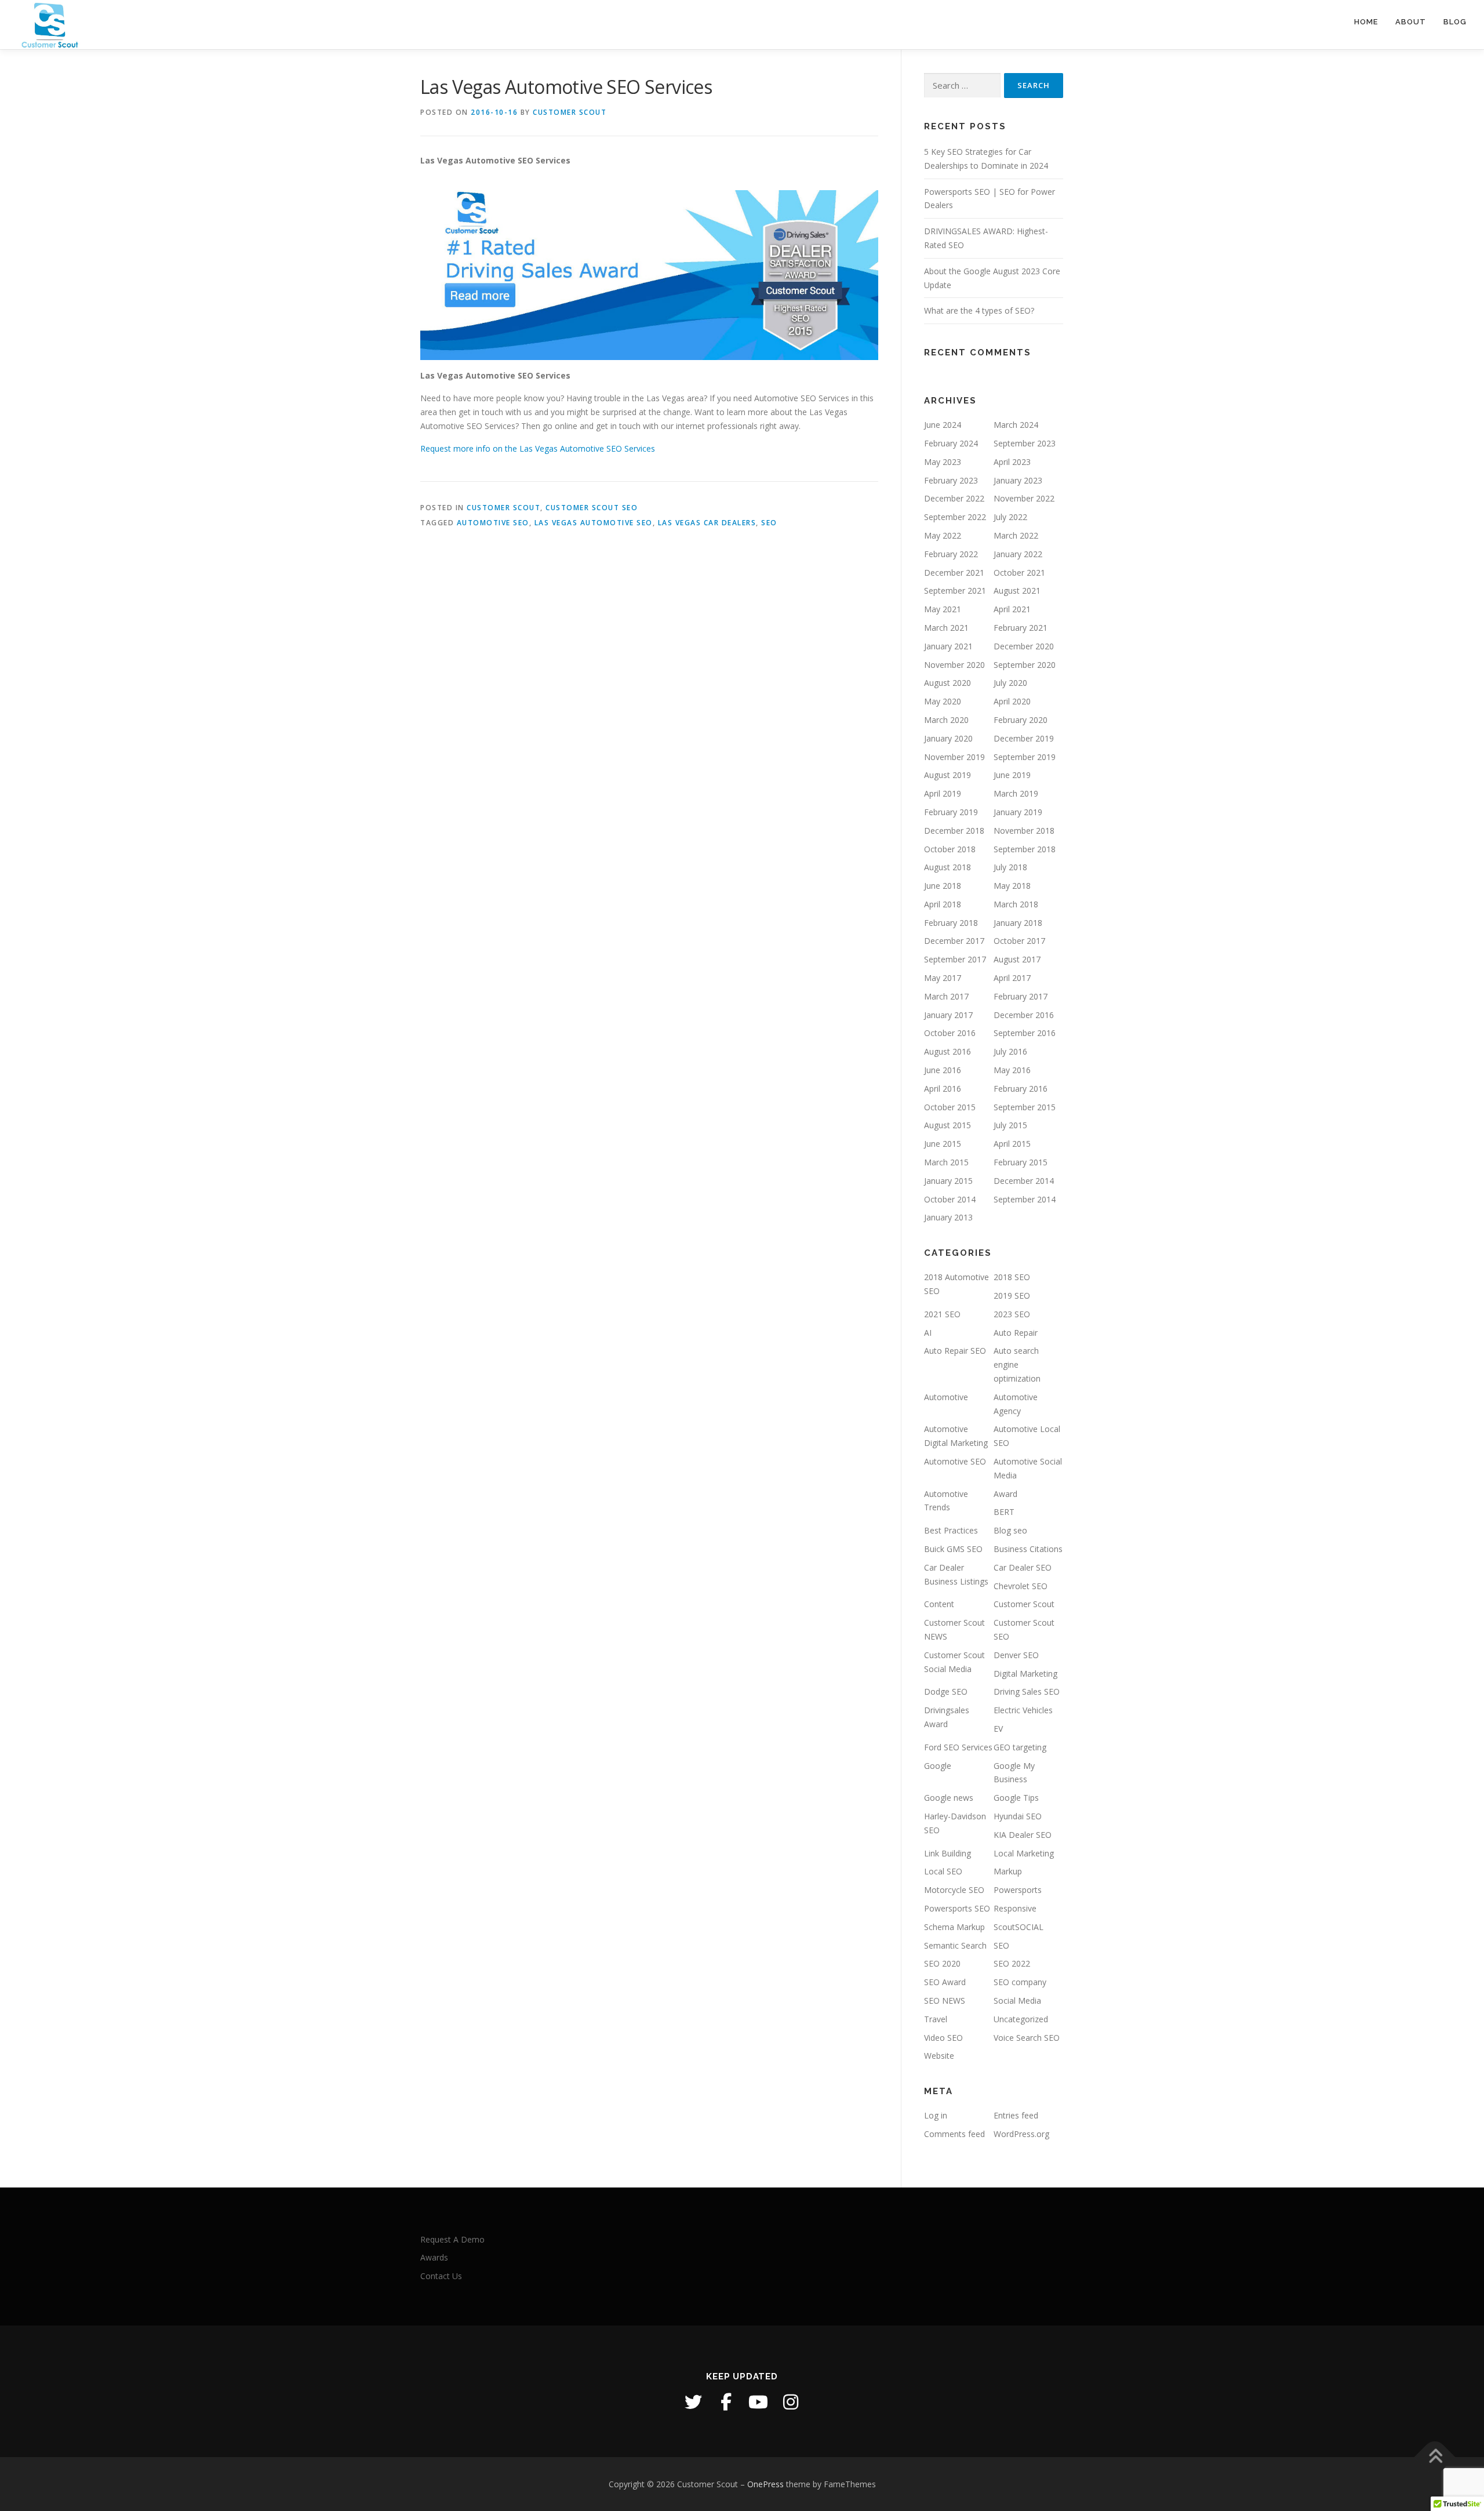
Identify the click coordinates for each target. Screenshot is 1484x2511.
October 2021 (1019, 573)
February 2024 (951, 443)
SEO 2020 (942, 1963)
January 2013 (948, 1217)
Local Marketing (1024, 1853)
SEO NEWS (945, 2001)
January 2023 (1018, 480)
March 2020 (946, 720)
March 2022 (1016, 535)
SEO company (1020, 1982)
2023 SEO (1012, 1314)
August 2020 (947, 683)
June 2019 (1012, 775)
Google (938, 1766)
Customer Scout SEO (592, 508)
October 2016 (950, 1033)
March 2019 (1016, 793)
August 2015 (947, 1125)
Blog (1455, 22)
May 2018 (1012, 886)
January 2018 (1018, 923)
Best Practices (951, 1530)
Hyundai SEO (1018, 1816)
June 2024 (943, 425)
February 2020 (1021, 720)
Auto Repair (1016, 1333)
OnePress (765, 2484)
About (1411, 22)
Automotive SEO (493, 523)
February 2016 (1021, 1089)
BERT (1004, 1512)
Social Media (1017, 2001)
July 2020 (1010, 683)
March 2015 (946, 1162)
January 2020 (948, 738)
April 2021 (1012, 609)
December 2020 (1024, 646)
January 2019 (1018, 812)
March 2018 (1016, 904)
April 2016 (943, 1089)
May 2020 (943, 701)
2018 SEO (1012, 1277)
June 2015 (943, 1144)
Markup (1008, 1871)
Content (939, 1604)
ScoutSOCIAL (1019, 1927)
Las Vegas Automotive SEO (594, 523)
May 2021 (943, 609)
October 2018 (950, 849)
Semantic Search (955, 1945)
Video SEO (943, 2038)
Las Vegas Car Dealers (707, 523)
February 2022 (951, 554)
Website (939, 2056)
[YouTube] (758, 2402)
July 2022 (1010, 517)
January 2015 (948, 1181)
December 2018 (954, 831)
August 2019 (947, 775)
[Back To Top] (1435, 2457)
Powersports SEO (957, 1908)
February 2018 (951, 923)
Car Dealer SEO (1023, 1567)
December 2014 (1024, 1181)
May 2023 (943, 462)
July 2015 (1010, 1125)
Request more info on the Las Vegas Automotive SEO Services (538, 448)
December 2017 (954, 941)
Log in (936, 2115)
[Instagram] (791, 2402)
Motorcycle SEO (954, 1890)
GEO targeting (1020, 1747)
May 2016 (1012, 1070)
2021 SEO (942, 1314)
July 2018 (1010, 867)
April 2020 (1012, 701)
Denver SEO (1016, 1655)
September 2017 (955, 959)
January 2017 (948, 1015)
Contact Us (441, 2276)
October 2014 (950, 1199)
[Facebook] (726, 2402)
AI (928, 1333)
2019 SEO (1012, 1296)
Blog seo (1010, 1530)
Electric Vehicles (1023, 1710)
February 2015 (1021, 1162)
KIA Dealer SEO (1023, 1835)
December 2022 (954, 498)
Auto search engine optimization (1017, 1364)
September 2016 (1025, 1033)
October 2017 (1019, 941)
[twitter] (693, 2402)
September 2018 (1025, 849)
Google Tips (1016, 1798)
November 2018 (1024, 831)
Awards (434, 2257)
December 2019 (1024, 738)
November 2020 (954, 665)
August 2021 (1017, 590)
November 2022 (1024, 498)
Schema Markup (954, 1927)
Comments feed (954, 2134)
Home (1366, 22)
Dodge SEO (946, 1691)
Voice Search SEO (1027, 2038)
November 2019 (954, 757)
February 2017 (1021, 996)
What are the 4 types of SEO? (979, 310)
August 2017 (1017, 959)
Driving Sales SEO (1027, 1691)
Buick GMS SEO (953, 1549)
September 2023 (1025, 443)
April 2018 (943, 904)
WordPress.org (1021, 2134)
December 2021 (954, 573)
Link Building (947, 1853)
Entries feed (1016, 2115)
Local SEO (943, 1871)
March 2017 (946, 996)
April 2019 (943, 793)
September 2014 (1025, 1199)
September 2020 (1025, 665)
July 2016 (1010, 1051)
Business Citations (1028, 1549)
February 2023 (951, 480)
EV (998, 1729)
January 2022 (1018, 554)
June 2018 (943, 886)
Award (1005, 1494)
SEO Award (945, 1982)
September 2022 (955, 517)
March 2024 (1016, 425)
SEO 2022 (1012, 1963)
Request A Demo (452, 2239)
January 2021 (948, 646)
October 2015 (950, 1107)
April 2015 (1012, 1144)
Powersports (1018, 1890)
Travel (936, 2019)
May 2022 (943, 535)
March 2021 (946, 628)
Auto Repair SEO (955, 1351)
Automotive (946, 1397)
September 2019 (1025, 757)
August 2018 (947, 867)
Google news (949, 1798)
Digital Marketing (1025, 1674)
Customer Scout (570, 112)
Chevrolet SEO (1021, 1586)
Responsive (1015, 1908)
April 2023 (1012, 462)
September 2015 (1025, 1107)
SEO (769, 523)
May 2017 (943, 978)
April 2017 (1012, 978)
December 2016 (1024, 1015)
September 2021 (955, 590)
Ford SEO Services (958, 1747)
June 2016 (943, 1070)
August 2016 (947, 1051)
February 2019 (951, 812)
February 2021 (1021, 628)
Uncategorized (1021, 2019)
